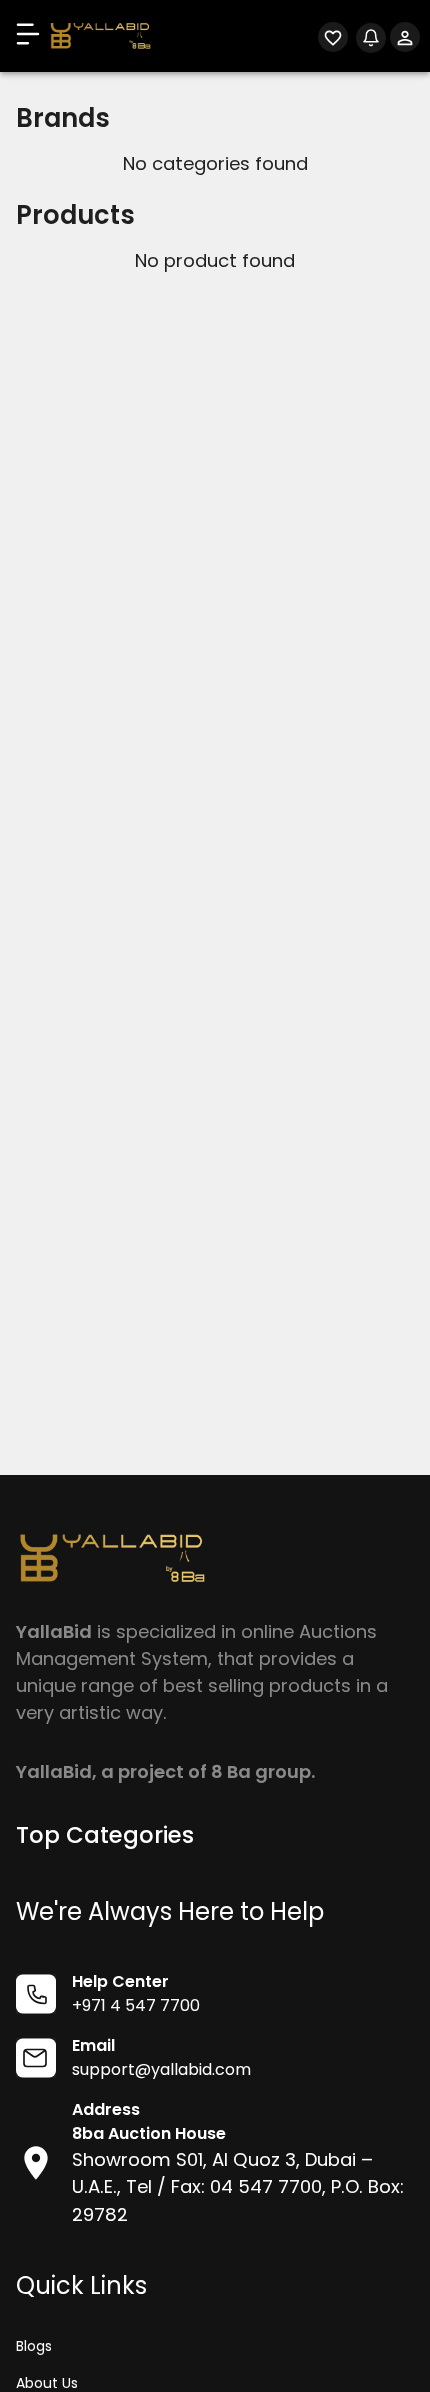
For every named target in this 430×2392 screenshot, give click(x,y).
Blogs (34, 2346)
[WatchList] (333, 40)
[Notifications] (371, 40)
